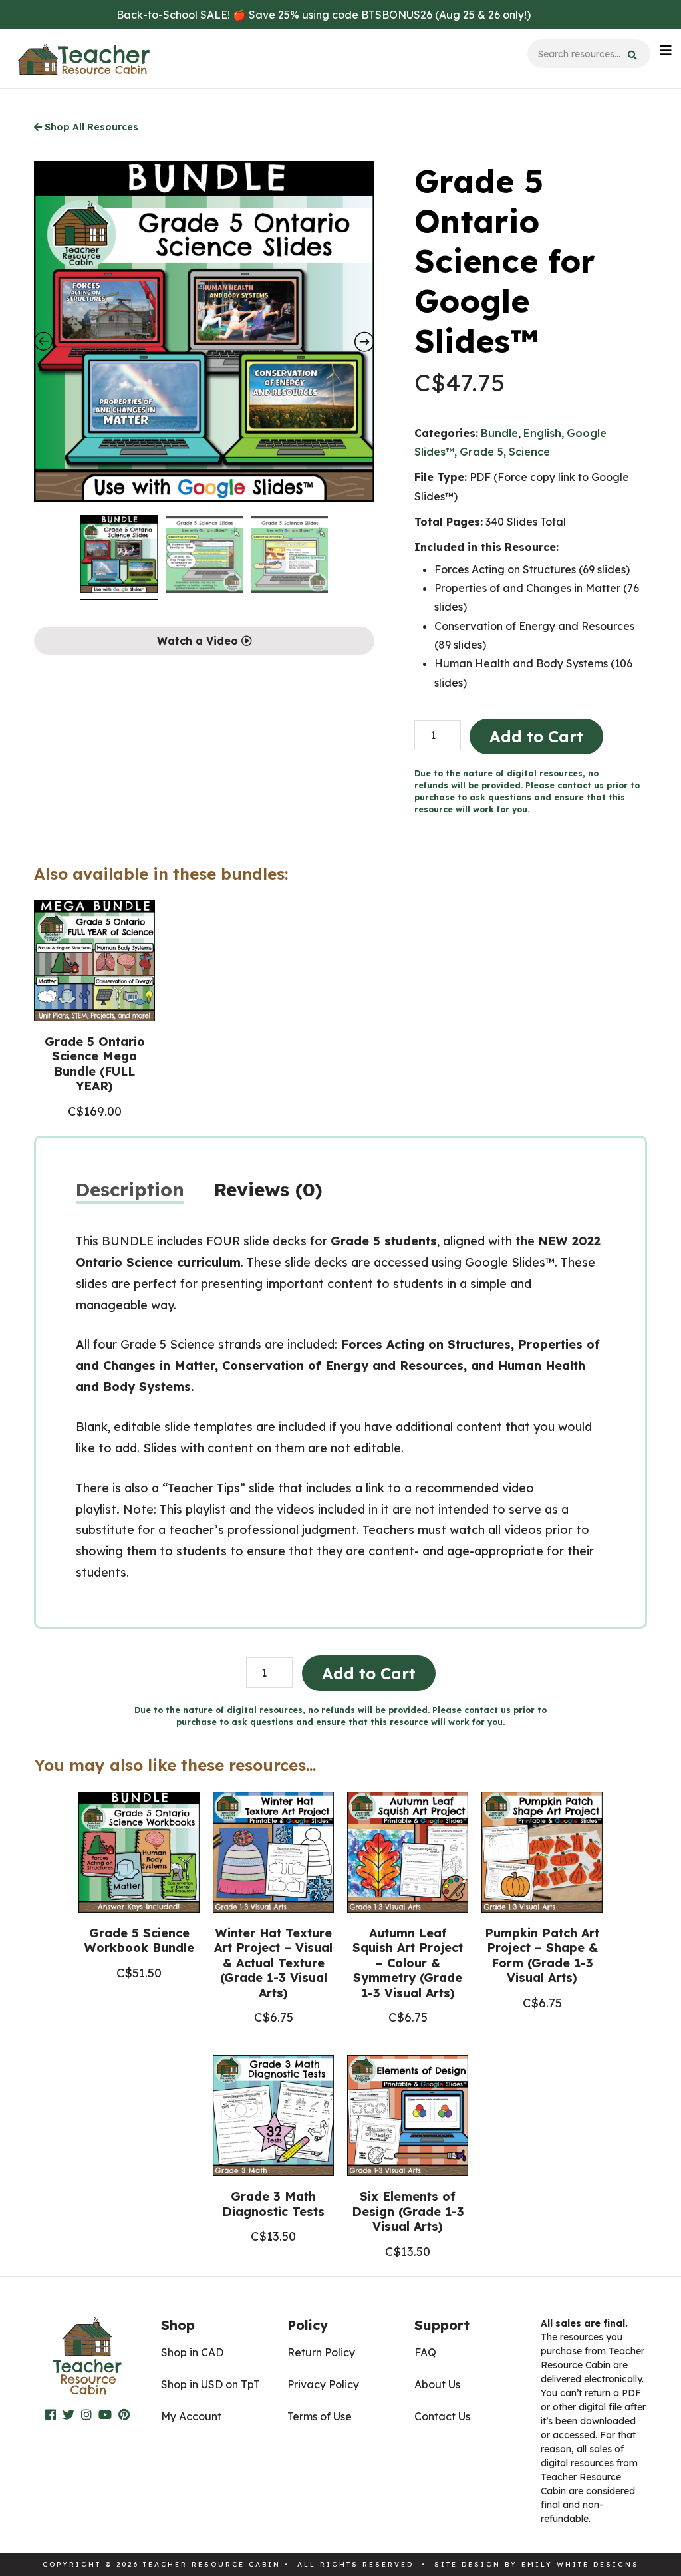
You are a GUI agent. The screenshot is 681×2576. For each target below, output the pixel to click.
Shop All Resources (90, 127)
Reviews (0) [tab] (268, 1189)
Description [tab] (130, 1189)
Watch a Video (199, 641)
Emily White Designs (580, 2564)
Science (529, 452)
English (542, 433)
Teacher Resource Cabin (84, 59)
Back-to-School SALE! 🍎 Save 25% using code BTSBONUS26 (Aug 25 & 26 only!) (324, 15)
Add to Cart (536, 736)
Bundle (499, 433)
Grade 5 (481, 452)
